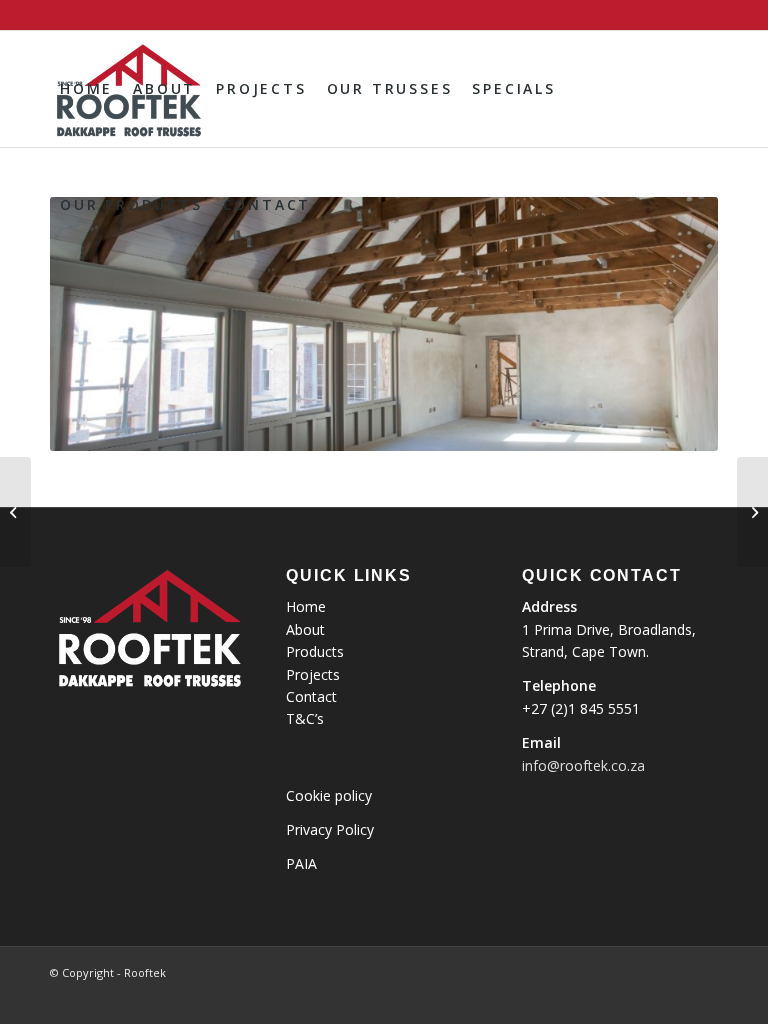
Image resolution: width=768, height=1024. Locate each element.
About (305, 629)
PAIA (301, 863)
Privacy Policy (330, 829)
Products (315, 651)
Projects (313, 674)
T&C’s (305, 718)
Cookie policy (329, 795)
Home (306, 606)
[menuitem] (86, 89)
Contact (311, 696)
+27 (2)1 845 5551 (581, 708)
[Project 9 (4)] (15, 512)
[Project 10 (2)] (752, 512)
